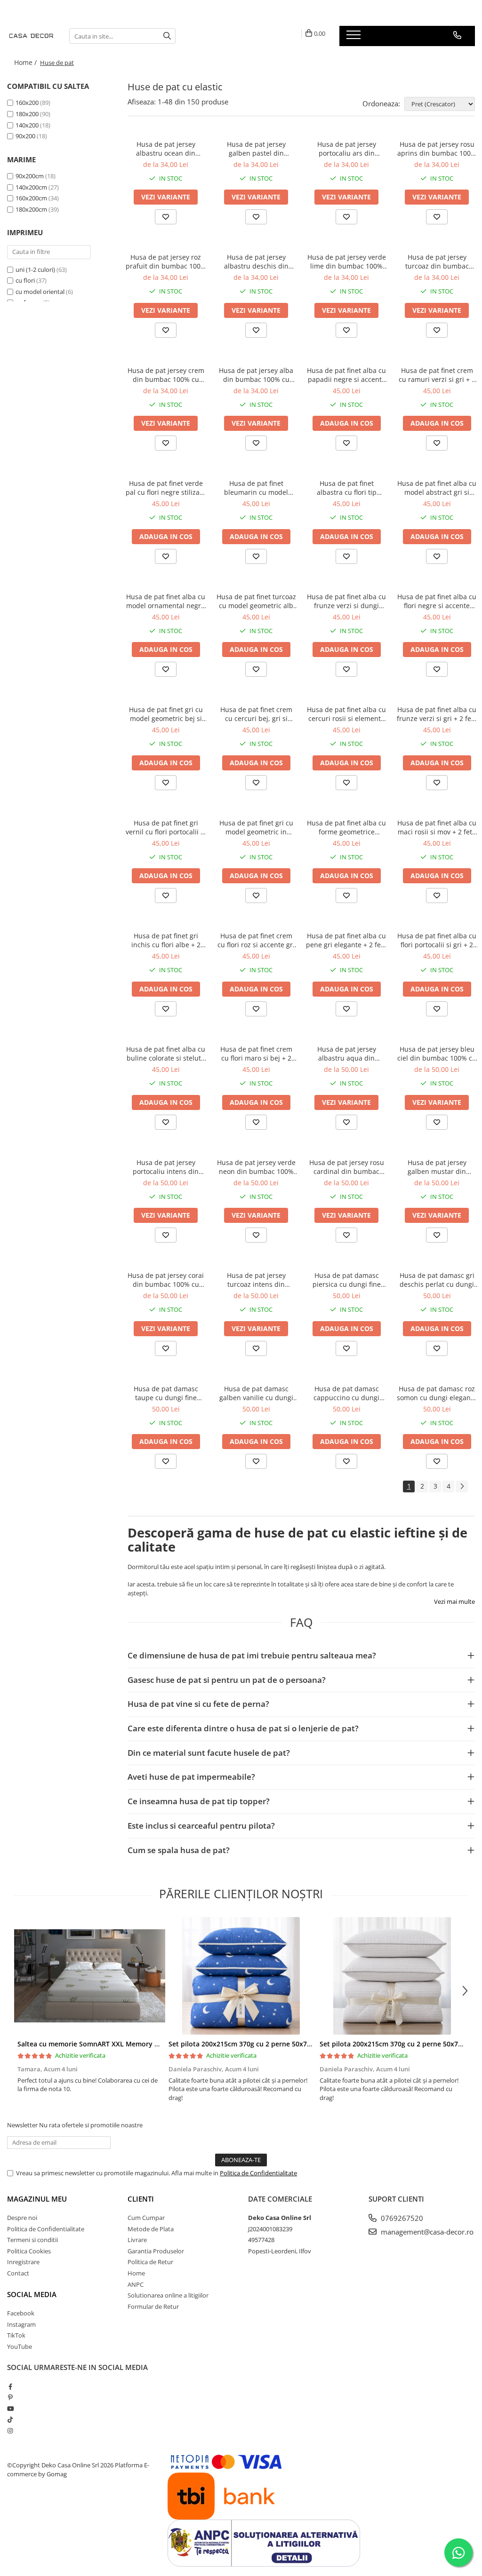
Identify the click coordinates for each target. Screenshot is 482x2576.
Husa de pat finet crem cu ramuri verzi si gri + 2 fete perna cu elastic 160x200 (437, 375)
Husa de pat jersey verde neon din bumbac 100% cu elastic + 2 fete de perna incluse (256, 1167)
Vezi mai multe (454, 1601)
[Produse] (355, 38)
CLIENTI (141, 2199)
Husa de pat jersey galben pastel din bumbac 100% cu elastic (256, 149)
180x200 (27, 114)
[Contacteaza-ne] (457, 35)
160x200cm (31, 198)
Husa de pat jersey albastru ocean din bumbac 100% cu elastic (166, 149)
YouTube (20, 2346)
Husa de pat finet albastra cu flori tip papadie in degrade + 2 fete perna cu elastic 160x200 (346, 488)
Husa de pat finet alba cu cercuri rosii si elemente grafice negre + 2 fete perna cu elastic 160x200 (346, 714)
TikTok (16, 2335)
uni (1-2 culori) (36, 269)
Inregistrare (23, 2262)
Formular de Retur (153, 2307)
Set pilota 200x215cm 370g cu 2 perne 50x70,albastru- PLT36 (266, 2044)
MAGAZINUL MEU (37, 2199)
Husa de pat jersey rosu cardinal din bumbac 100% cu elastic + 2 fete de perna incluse (347, 1167)
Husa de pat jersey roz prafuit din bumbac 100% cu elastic (166, 262)
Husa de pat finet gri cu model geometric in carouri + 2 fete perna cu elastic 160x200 (256, 827)
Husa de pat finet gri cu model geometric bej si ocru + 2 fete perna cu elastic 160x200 (166, 714)
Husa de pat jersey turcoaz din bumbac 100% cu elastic (437, 262)
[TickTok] (10, 2419)
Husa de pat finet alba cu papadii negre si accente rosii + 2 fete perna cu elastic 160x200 (346, 375)
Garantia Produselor (156, 2251)
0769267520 (401, 2218)
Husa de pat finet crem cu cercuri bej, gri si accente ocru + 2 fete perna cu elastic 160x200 (256, 714)
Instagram (21, 2324)
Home (136, 2273)
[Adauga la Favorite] (166, 217)
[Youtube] (10, 2409)
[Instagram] (10, 2431)
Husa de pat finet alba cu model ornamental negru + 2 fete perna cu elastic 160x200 (166, 601)
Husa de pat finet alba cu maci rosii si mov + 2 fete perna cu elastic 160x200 (437, 827)
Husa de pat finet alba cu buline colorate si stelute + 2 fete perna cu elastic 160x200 (166, 1054)
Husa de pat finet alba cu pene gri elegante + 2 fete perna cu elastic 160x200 (346, 940)
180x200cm (31, 209)
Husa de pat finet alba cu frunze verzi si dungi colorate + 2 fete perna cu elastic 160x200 (346, 601)
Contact (18, 2273)
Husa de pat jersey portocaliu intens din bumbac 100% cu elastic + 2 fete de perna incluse (166, 1167)
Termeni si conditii (32, 2240)
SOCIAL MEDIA (32, 2294)
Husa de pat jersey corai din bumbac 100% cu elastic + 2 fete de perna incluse (166, 1280)
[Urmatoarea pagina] (462, 1486)
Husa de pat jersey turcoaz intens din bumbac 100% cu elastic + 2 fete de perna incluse (256, 1280)
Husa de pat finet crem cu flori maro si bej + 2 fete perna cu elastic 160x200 (256, 1054)
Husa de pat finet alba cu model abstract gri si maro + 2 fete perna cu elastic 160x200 (437, 488)
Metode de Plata (151, 2229)
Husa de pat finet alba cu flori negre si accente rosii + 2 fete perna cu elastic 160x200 (437, 601)
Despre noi (22, 2218)
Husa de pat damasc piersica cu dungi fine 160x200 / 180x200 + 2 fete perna (347, 1280)
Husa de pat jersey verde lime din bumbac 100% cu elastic (347, 262)
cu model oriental (41, 292)
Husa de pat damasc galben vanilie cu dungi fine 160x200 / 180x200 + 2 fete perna (256, 1393)
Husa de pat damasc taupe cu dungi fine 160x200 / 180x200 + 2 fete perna (166, 1393)
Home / (26, 62)
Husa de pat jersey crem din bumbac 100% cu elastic (166, 375)
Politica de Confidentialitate (258, 2173)
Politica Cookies (29, 2251)
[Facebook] (10, 2386)
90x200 (25, 136)
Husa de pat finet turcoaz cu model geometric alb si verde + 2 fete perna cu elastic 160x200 (256, 601)
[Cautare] (167, 36)
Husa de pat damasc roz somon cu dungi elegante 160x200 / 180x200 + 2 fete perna (437, 1393)
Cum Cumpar (146, 2218)
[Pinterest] (10, 2397)
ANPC (136, 2284)
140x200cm (31, 187)
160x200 (27, 103)
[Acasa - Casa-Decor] (31, 36)
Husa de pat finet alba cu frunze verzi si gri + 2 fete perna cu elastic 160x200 (437, 714)
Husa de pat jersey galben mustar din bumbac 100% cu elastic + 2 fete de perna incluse (437, 1167)
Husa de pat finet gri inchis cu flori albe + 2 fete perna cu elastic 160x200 (166, 940)
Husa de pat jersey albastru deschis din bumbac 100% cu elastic (256, 262)
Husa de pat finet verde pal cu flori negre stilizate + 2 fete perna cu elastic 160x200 (166, 488)
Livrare (137, 2240)
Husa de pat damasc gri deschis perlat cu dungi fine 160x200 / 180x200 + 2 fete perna (437, 1280)
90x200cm (30, 176)
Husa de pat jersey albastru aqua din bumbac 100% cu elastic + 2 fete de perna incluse (347, 1054)
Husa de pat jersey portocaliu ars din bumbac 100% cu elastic (346, 149)
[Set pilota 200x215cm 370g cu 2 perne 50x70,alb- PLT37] (392, 1976)
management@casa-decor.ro (426, 2232)
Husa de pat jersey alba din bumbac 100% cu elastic (256, 375)
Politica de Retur (150, 2262)
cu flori (26, 280)
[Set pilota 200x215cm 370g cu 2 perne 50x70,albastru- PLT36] (241, 1976)
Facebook (21, 2313)
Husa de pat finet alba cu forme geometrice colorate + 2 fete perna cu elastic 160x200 (346, 827)
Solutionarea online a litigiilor (168, 2295)
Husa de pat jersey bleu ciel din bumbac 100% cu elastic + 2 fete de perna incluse (437, 1054)
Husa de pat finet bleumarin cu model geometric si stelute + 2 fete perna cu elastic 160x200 (256, 488)
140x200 (27, 125)
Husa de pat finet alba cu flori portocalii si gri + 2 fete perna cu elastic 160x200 (437, 940)
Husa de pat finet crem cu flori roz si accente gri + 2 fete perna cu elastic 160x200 (256, 940)
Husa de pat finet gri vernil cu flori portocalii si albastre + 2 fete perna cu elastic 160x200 (166, 827)
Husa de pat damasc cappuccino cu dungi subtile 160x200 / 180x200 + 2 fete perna (347, 1393)
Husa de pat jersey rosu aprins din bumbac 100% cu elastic (437, 149)
